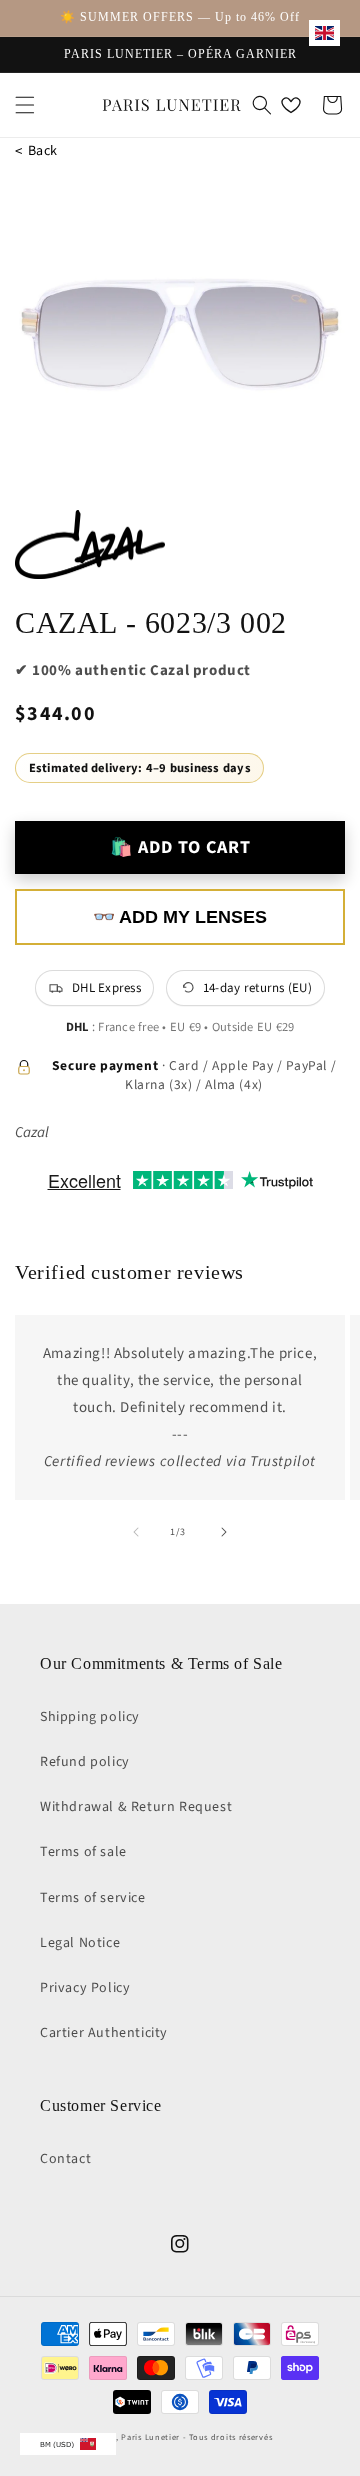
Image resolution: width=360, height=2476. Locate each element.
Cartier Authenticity (104, 2033)
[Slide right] (224, 1532)
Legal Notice (80, 1943)
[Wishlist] (291, 105)
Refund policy (85, 1762)
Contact (65, 2159)
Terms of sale (83, 1852)
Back (36, 151)
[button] (25, 105)
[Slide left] (136, 1532)
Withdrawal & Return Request (136, 1807)
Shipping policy (90, 1717)
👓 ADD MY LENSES (180, 917)
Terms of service (93, 1898)
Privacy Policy (85, 1988)
